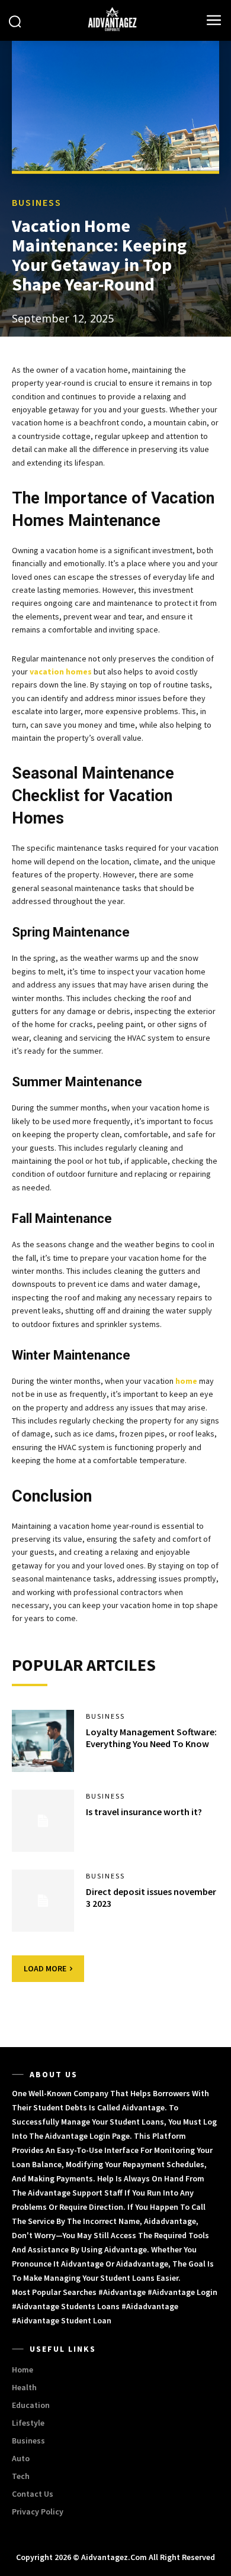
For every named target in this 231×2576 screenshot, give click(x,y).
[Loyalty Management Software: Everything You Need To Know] (43, 1741)
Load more (45, 1968)
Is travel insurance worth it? (144, 1812)
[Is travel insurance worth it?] (43, 1821)
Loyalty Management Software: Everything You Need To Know (151, 1738)
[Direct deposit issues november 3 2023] (43, 1901)
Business (37, 202)
